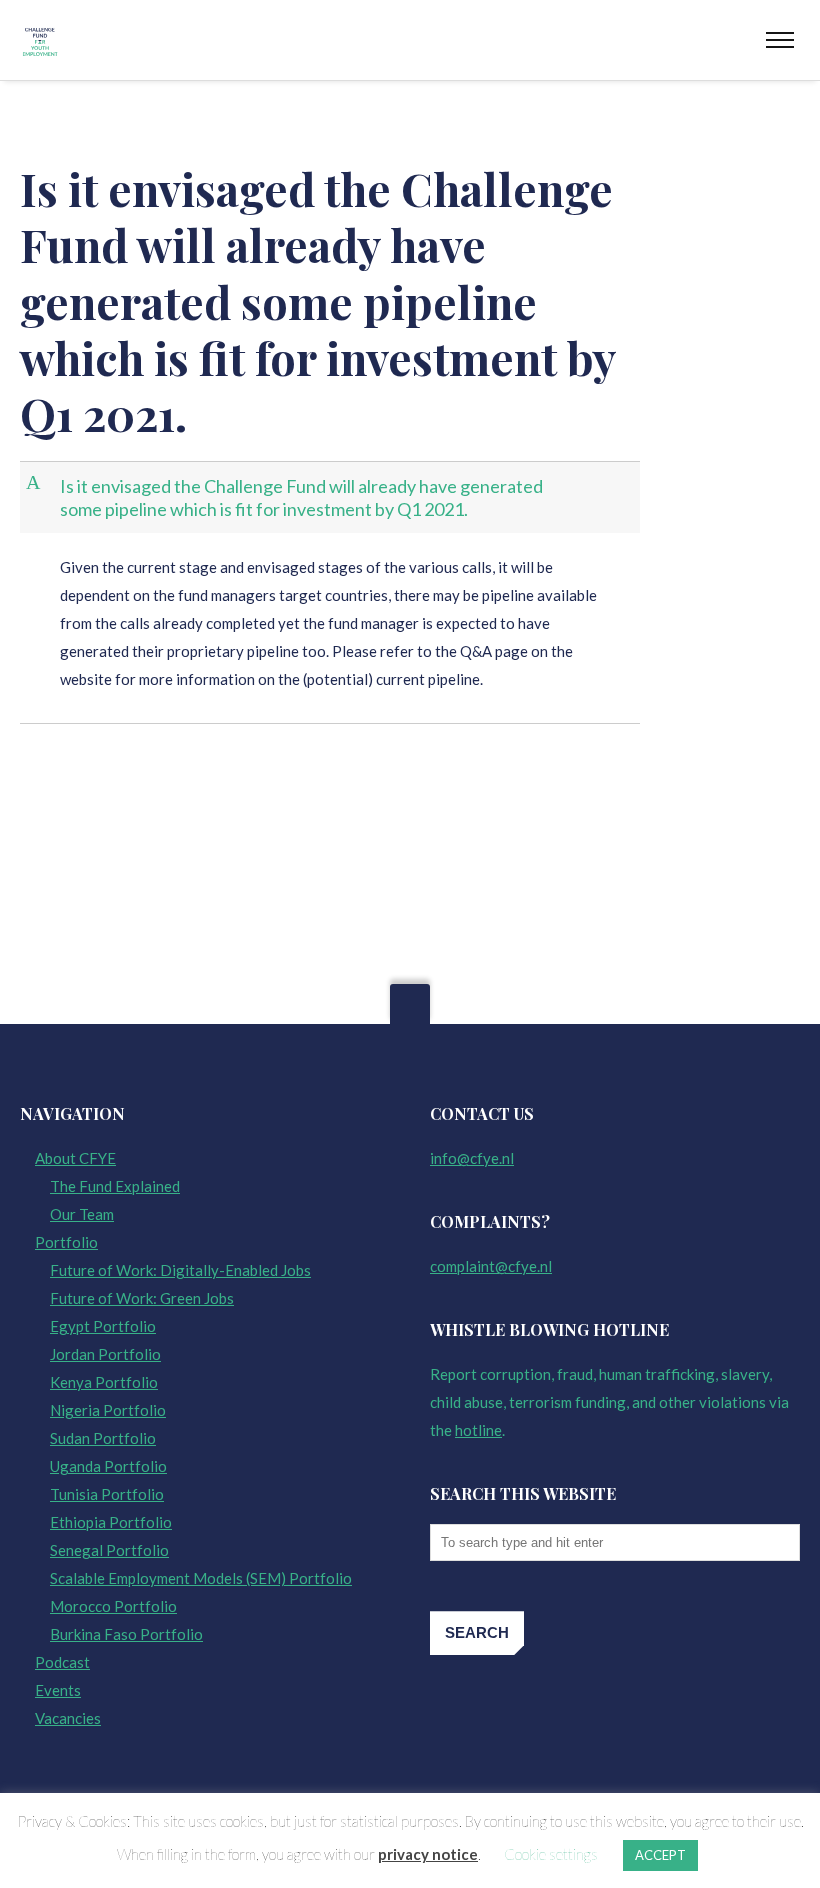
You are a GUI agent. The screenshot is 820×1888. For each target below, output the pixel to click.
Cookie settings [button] (551, 1854)
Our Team (82, 1214)
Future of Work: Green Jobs (142, 1298)
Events (58, 1690)
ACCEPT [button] (660, 1855)
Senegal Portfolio (109, 1550)
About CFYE (75, 1158)
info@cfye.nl (472, 1158)
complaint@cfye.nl (491, 1266)
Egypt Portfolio (103, 1326)
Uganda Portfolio (108, 1466)
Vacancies (68, 1718)
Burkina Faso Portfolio (126, 1634)
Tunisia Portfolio (107, 1494)
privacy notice (428, 1854)
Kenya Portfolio (104, 1382)
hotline (478, 1430)
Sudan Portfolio (103, 1438)
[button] (332, 497)
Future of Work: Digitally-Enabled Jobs (180, 1270)
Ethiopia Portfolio (111, 1522)
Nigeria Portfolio (108, 1410)
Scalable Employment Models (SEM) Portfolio (201, 1578)
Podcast (62, 1662)
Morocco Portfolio (113, 1606)
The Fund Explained (115, 1186)
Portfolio (66, 1242)
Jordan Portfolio (105, 1354)
